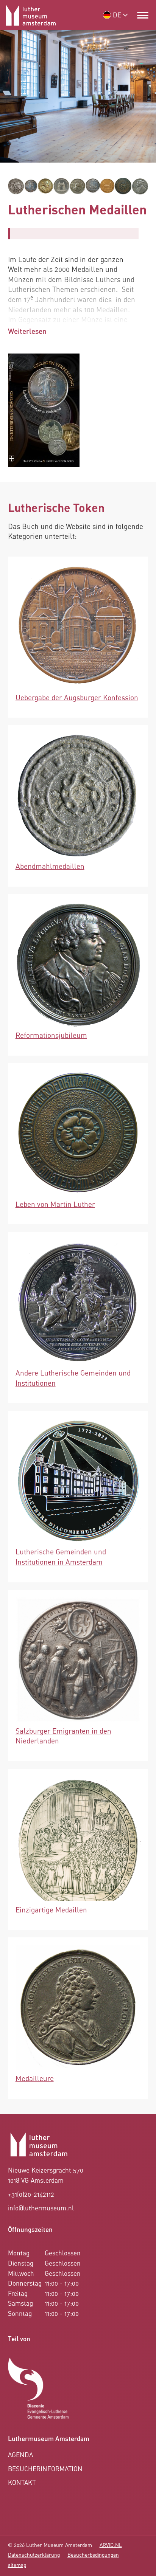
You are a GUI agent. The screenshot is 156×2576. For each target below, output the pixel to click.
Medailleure (35, 2078)
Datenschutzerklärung (34, 2555)
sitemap (17, 2565)
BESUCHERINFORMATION (45, 2469)
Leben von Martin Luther (55, 1204)
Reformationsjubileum (51, 1035)
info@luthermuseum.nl (41, 2208)
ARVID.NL (111, 2545)
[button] (143, 15)
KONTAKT (22, 2482)
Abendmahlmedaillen (50, 866)
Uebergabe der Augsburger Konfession (77, 697)
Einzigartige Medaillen (51, 1910)
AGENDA (20, 2455)
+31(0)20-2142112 (31, 2194)
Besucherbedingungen (93, 2555)
